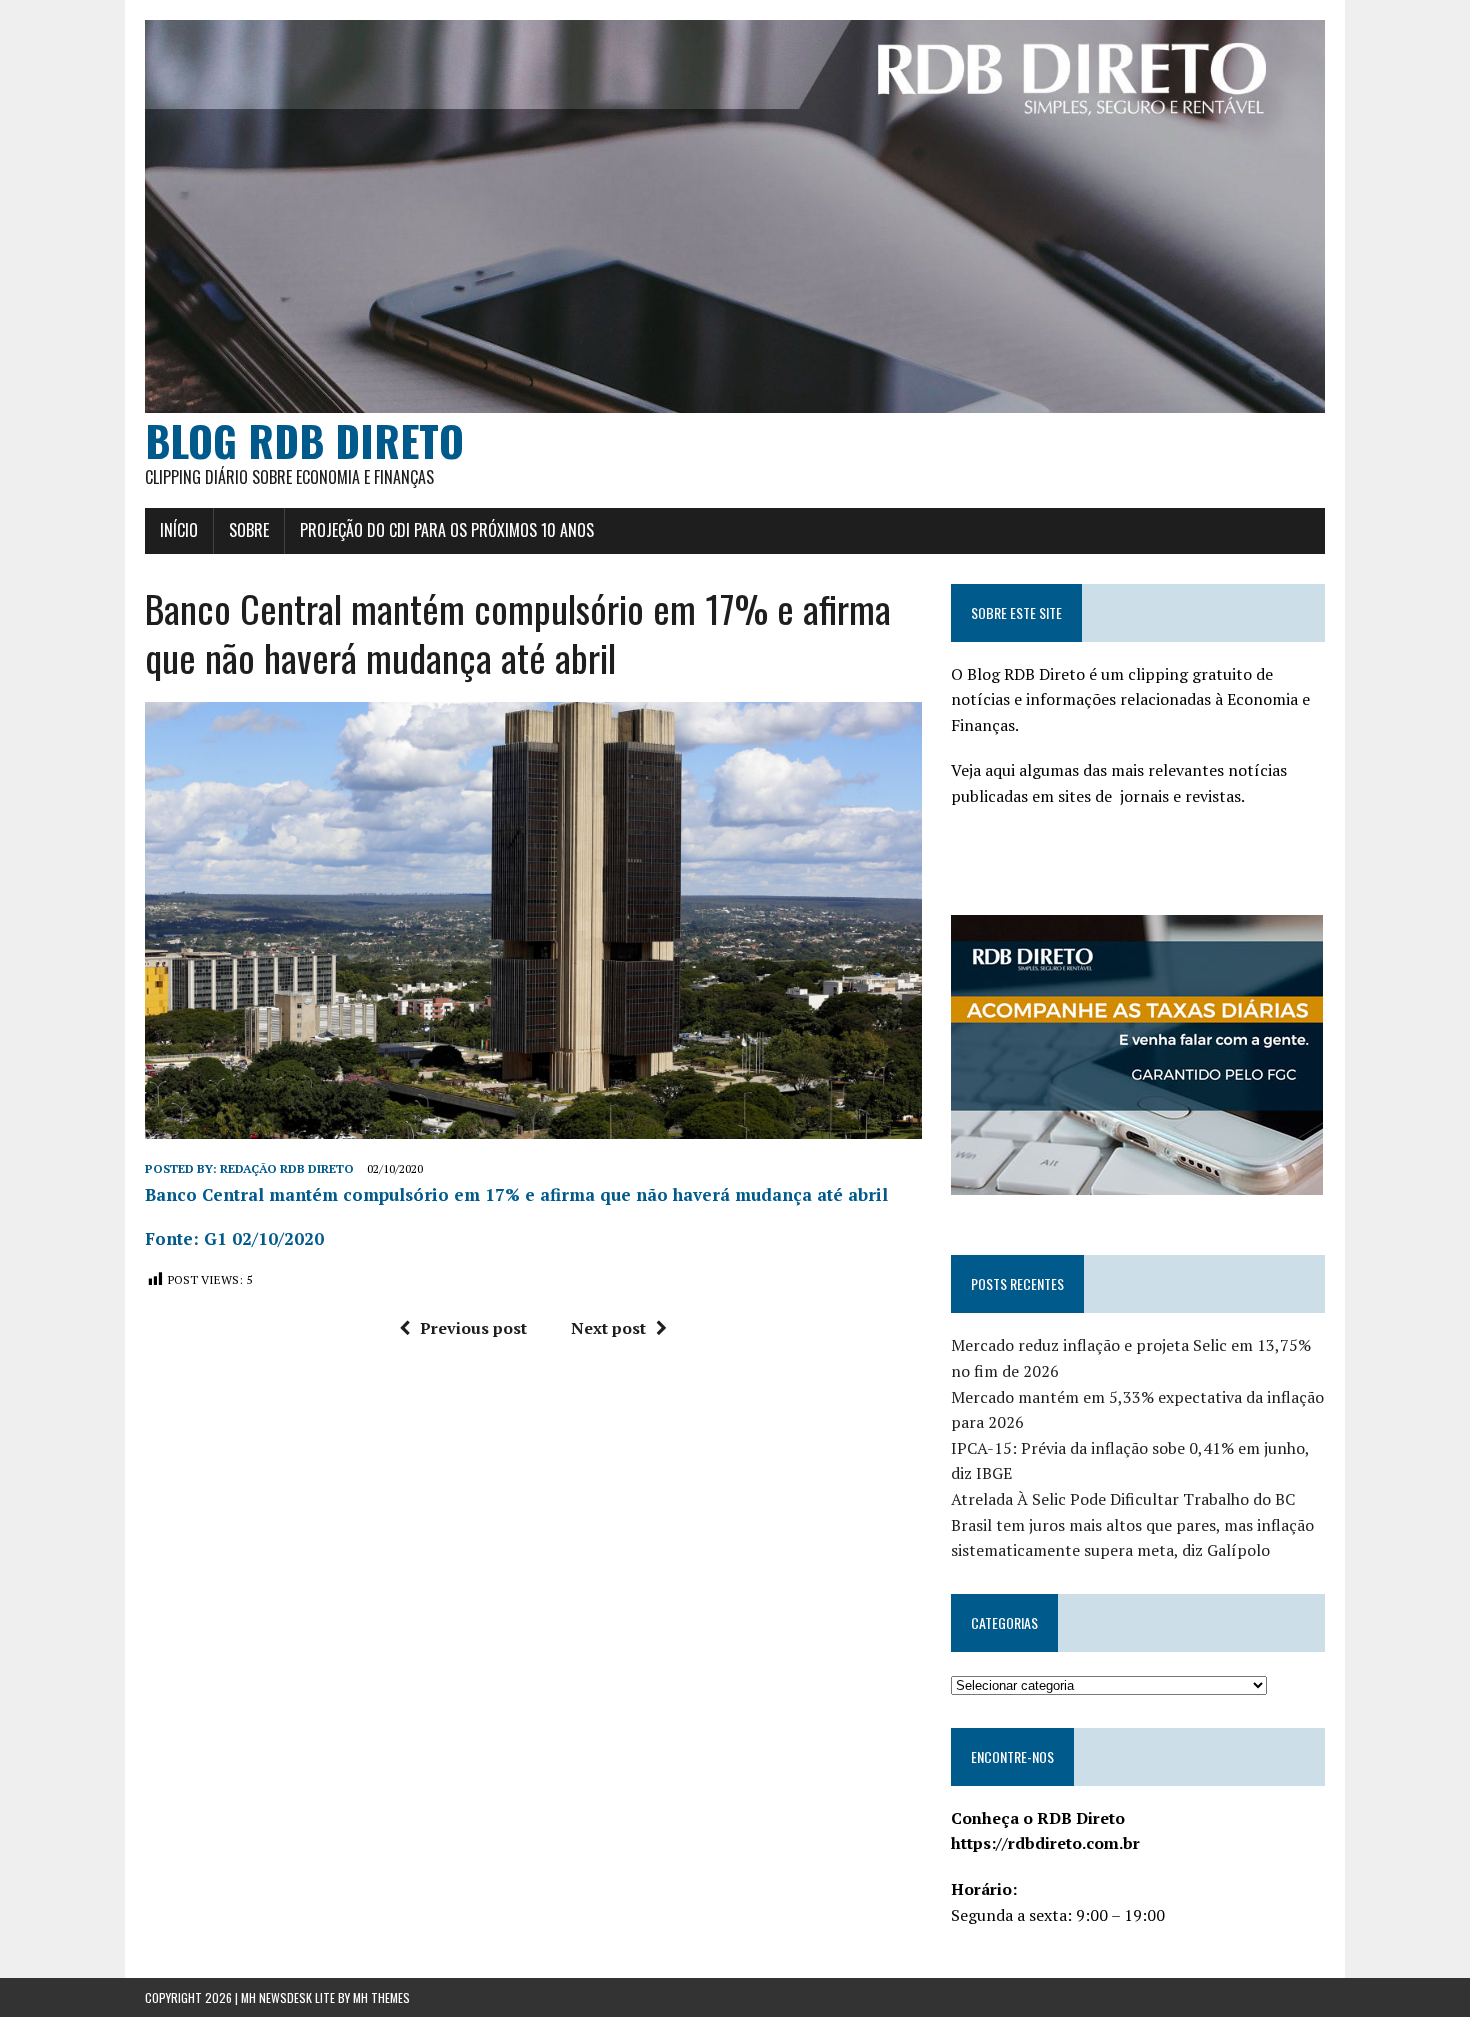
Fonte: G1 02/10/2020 (234, 1238)
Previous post (473, 1328)
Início (179, 530)
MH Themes (381, 1997)
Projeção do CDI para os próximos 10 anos (447, 530)
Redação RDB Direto (287, 1168)
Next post (608, 1328)
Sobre (249, 530)
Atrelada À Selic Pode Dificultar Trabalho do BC (1123, 1499)
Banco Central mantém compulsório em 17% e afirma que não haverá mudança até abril (516, 1194)
